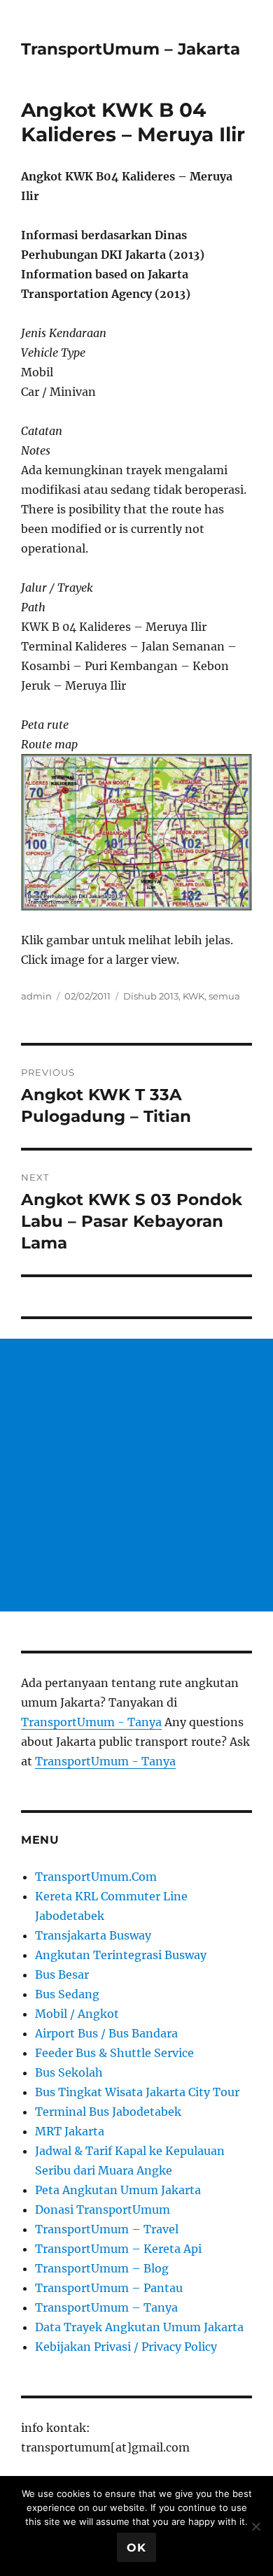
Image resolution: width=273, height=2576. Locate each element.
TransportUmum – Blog (102, 2268)
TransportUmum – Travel (107, 2229)
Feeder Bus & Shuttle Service (114, 2053)
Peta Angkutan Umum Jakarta (118, 2190)
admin (36, 996)
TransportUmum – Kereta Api (118, 2249)
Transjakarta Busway (93, 1935)
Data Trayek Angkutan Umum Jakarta (139, 2327)
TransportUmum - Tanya (91, 1722)
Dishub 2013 (151, 996)
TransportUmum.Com (96, 1877)
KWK (194, 996)
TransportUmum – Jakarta (131, 49)
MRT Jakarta (70, 2131)
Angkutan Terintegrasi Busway (121, 1955)
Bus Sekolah (69, 2072)
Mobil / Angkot (77, 2014)
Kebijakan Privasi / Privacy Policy (126, 2347)
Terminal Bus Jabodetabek (108, 2112)
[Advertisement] (136, 1475)
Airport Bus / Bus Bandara (106, 2033)
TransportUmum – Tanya (106, 2307)
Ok (136, 2548)
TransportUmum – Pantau (109, 2288)
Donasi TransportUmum (103, 2209)
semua (224, 996)
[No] (255, 2526)
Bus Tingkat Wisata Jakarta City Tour (137, 2092)
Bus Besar (62, 1974)
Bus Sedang (67, 1994)
